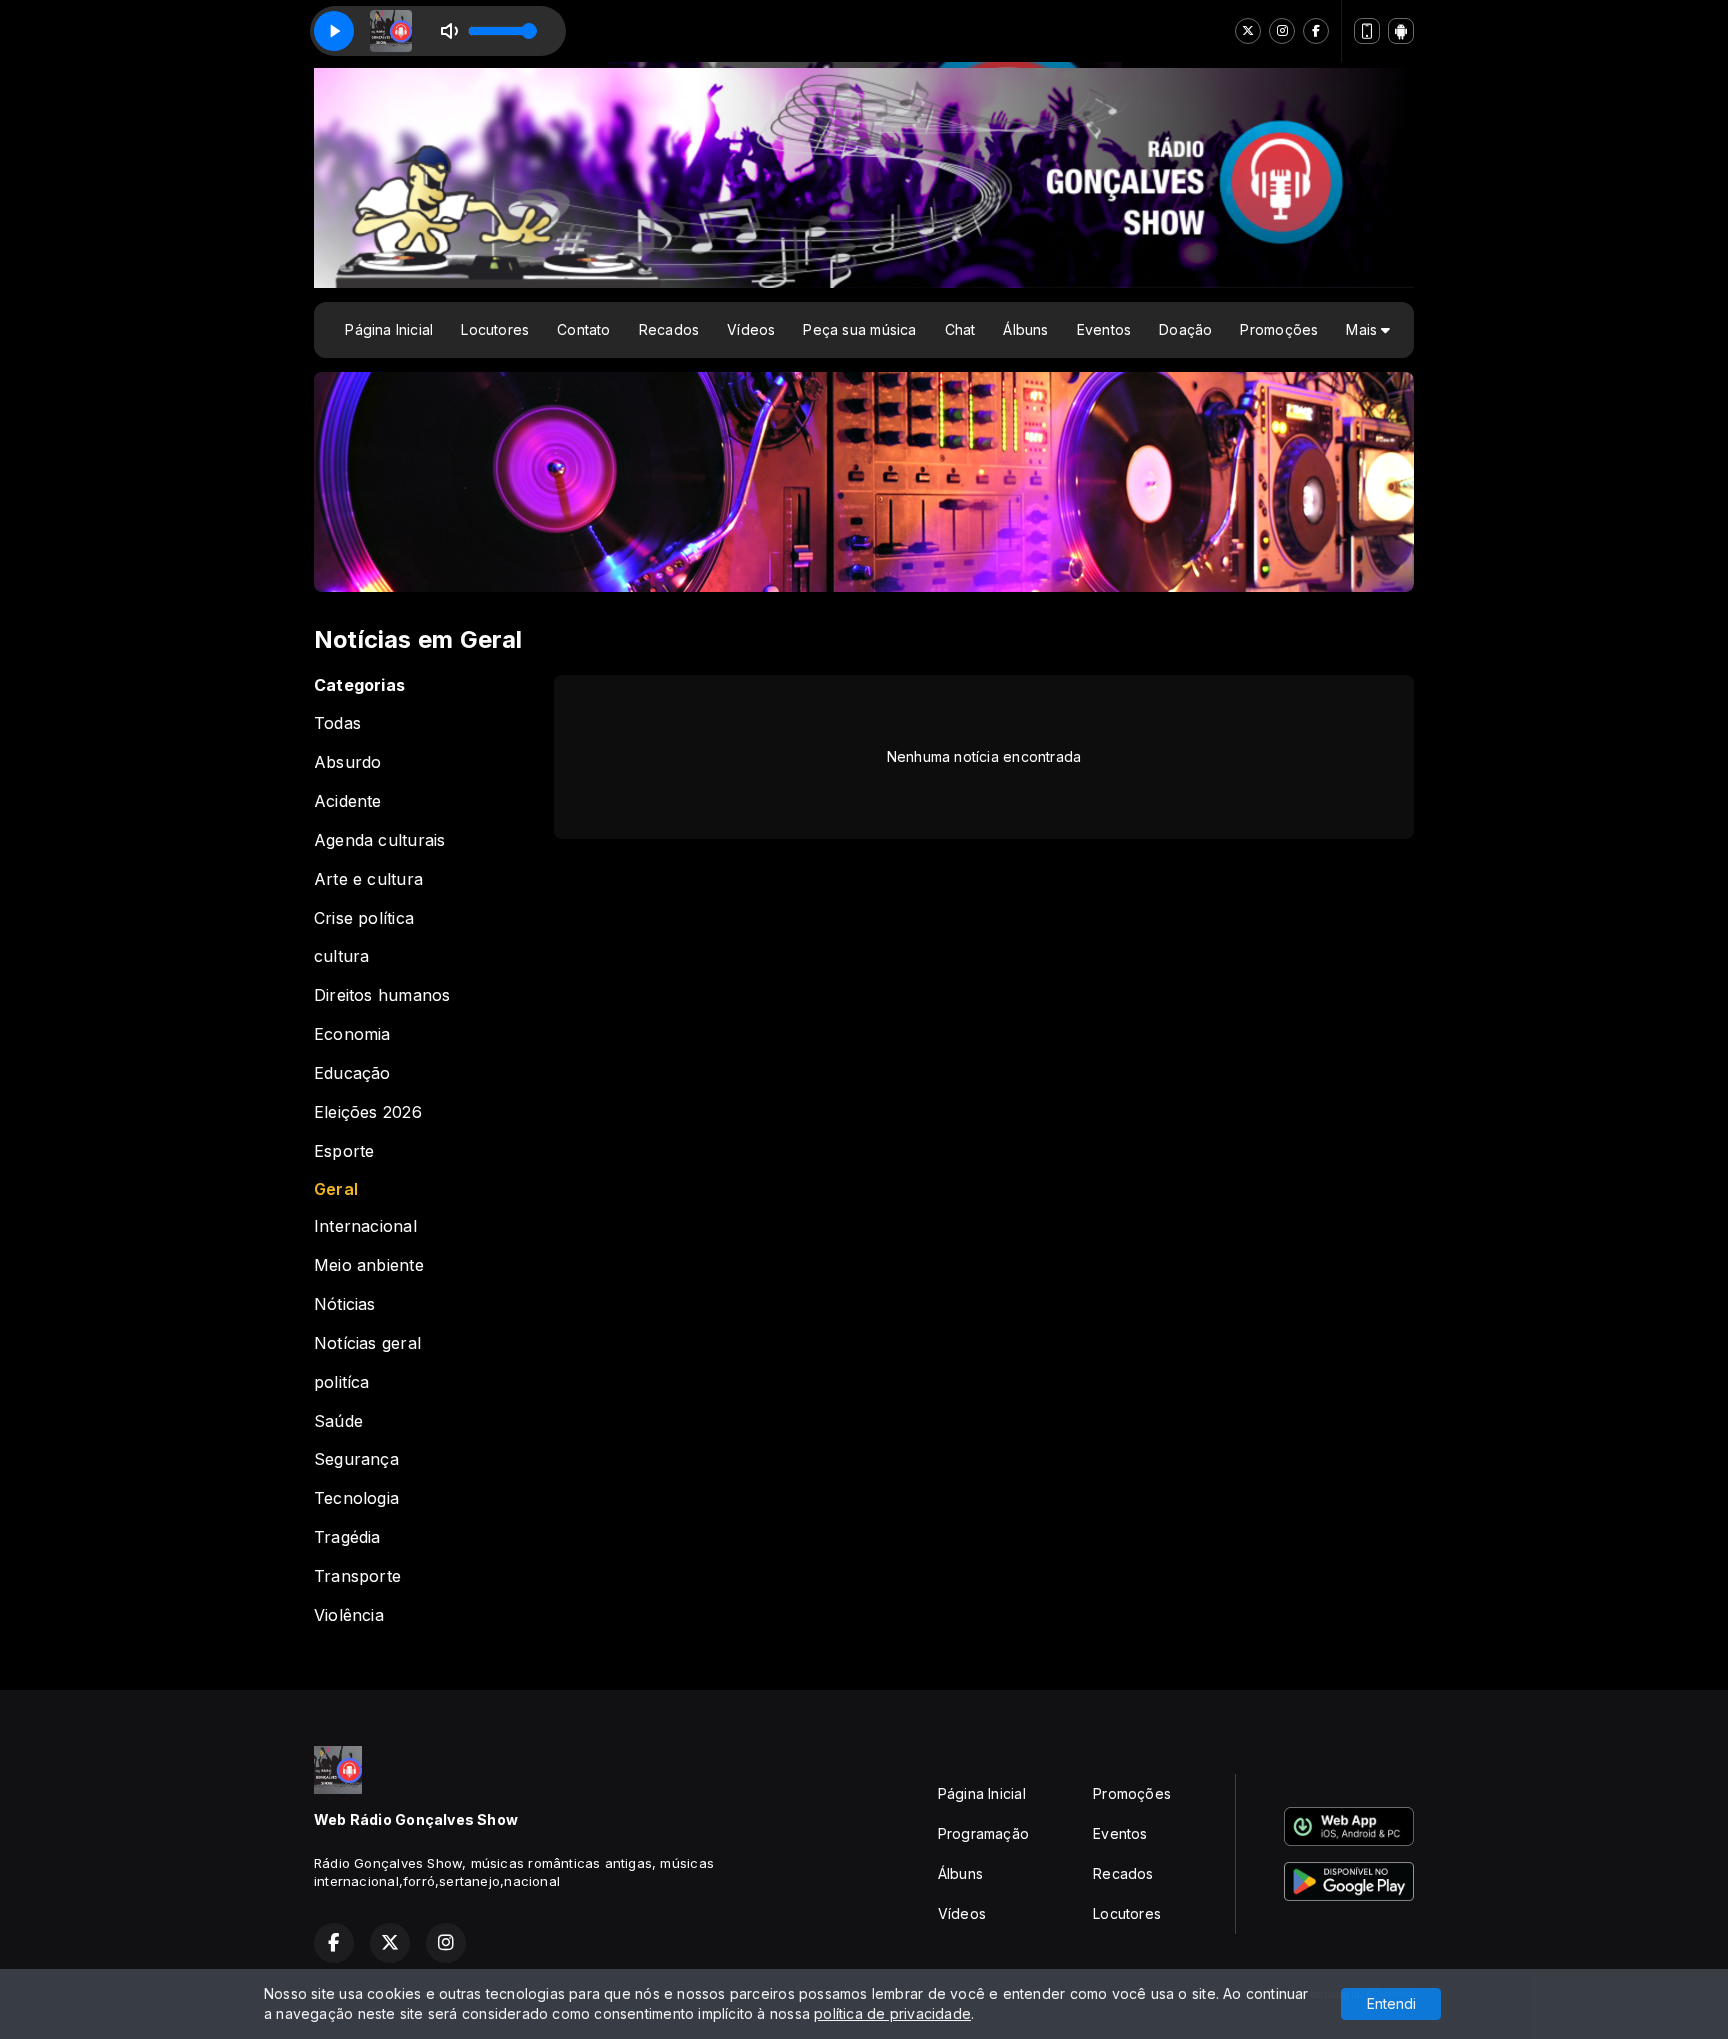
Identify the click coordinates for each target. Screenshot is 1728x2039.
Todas (337, 723)
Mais (1363, 329)
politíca (342, 1382)
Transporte (357, 1576)
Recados (669, 329)
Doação (1185, 329)
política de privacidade (892, 2013)
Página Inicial (389, 329)
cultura (341, 956)
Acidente (348, 801)
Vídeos (751, 329)
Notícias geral (367, 1343)
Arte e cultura (368, 879)
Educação (352, 1073)
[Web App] (1367, 31)
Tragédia (347, 1537)
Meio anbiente (369, 1265)
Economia (352, 1034)
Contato (583, 329)
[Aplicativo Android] (1401, 31)
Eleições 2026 (368, 1112)
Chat (960, 329)
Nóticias (345, 1304)
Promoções (1279, 329)
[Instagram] (1282, 31)
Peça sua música (859, 329)
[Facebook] (1316, 31)
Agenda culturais (379, 840)
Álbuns (1025, 329)
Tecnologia (356, 1498)
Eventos (1104, 329)
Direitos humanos (382, 995)
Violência (349, 1615)
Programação (983, 1833)
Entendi (1391, 2003)
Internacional (365, 1226)
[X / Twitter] (1248, 31)
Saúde (338, 1421)
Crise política (364, 918)
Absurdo (347, 762)
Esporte (344, 1151)
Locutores (495, 329)
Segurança (356, 1459)
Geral (336, 1189)
